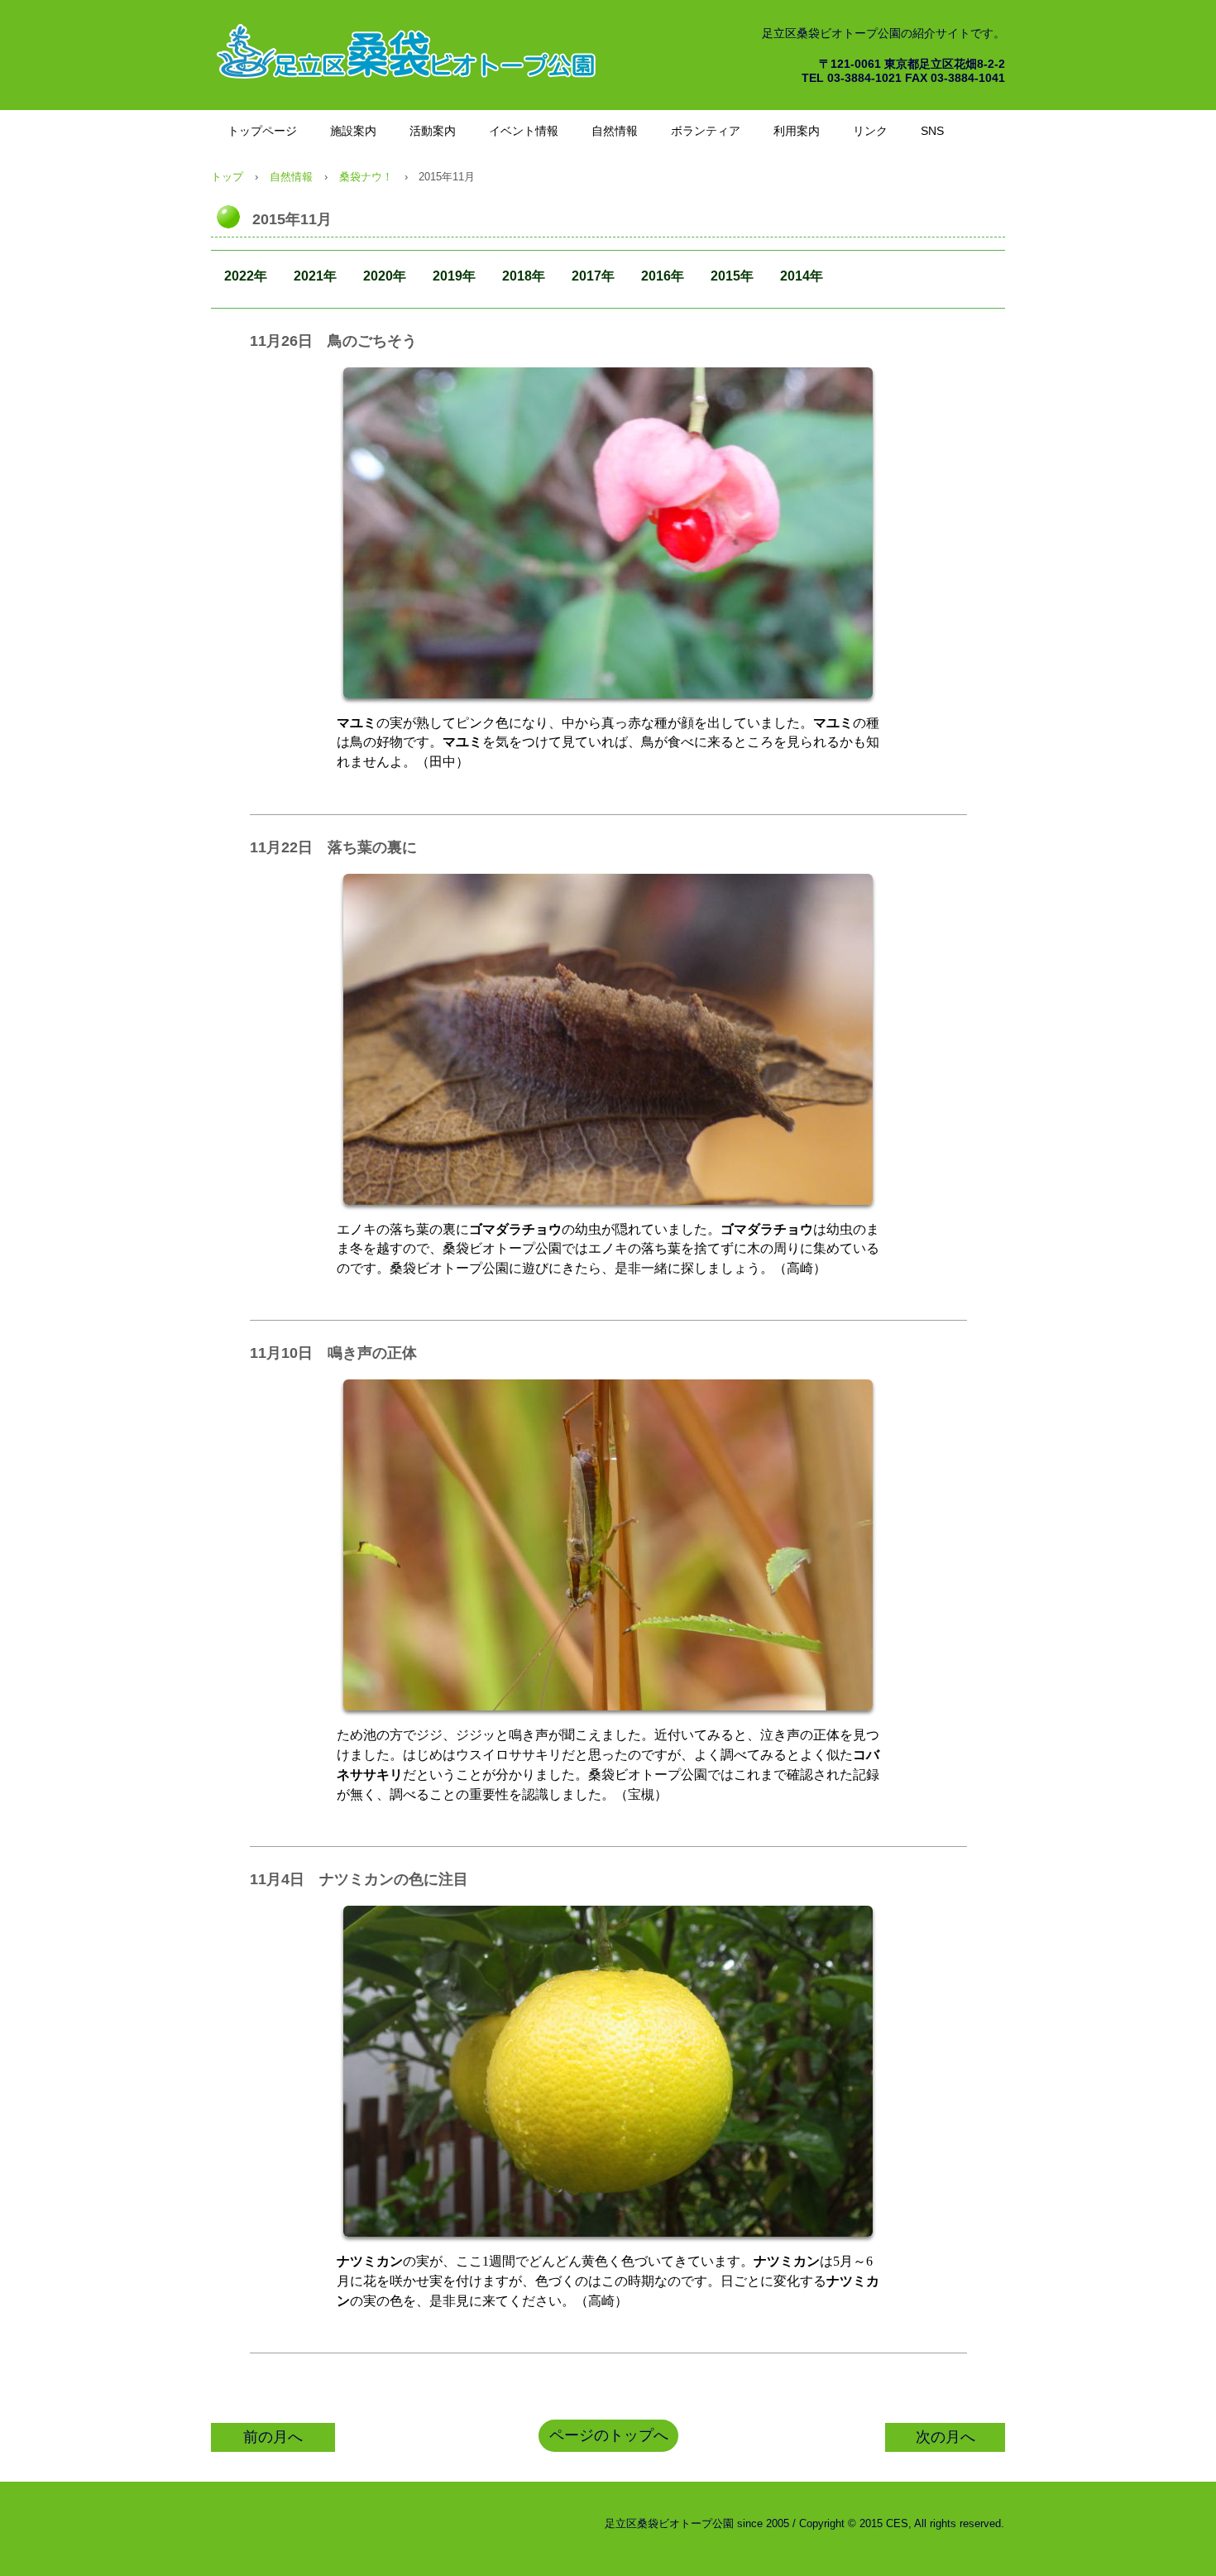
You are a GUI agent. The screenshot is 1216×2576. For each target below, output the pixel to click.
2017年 (593, 276)
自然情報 (615, 131)
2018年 (524, 276)
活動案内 (433, 131)
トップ (227, 177)
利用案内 (797, 131)
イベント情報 (524, 131)
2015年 (732, 276)
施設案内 (353, 131)
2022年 (246, 276)
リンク (870, 131)
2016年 (663, 276)
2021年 (315, 276)
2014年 (802, 276)
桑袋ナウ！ (366, 177)
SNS (932, 131)
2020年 (385, 276)
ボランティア (706, 131)
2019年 (454, 276)
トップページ (262, 131)
